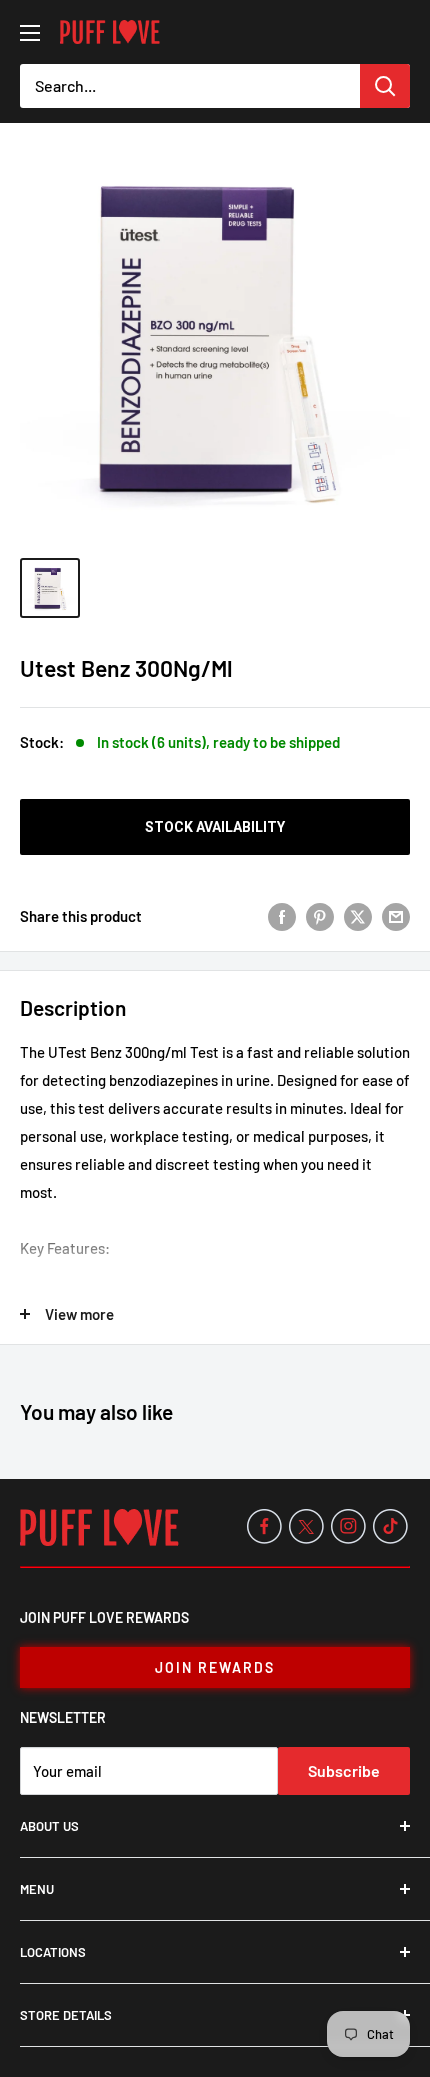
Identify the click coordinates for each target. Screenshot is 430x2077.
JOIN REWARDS (215, 1667)
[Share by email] (396, 915)
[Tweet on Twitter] (358, 915)
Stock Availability (215, 827)
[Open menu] (30, 33)
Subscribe (344, 1770)
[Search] (385, 86)
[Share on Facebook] (282, 915)
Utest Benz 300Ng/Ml (126, 668)
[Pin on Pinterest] (320, 915)
